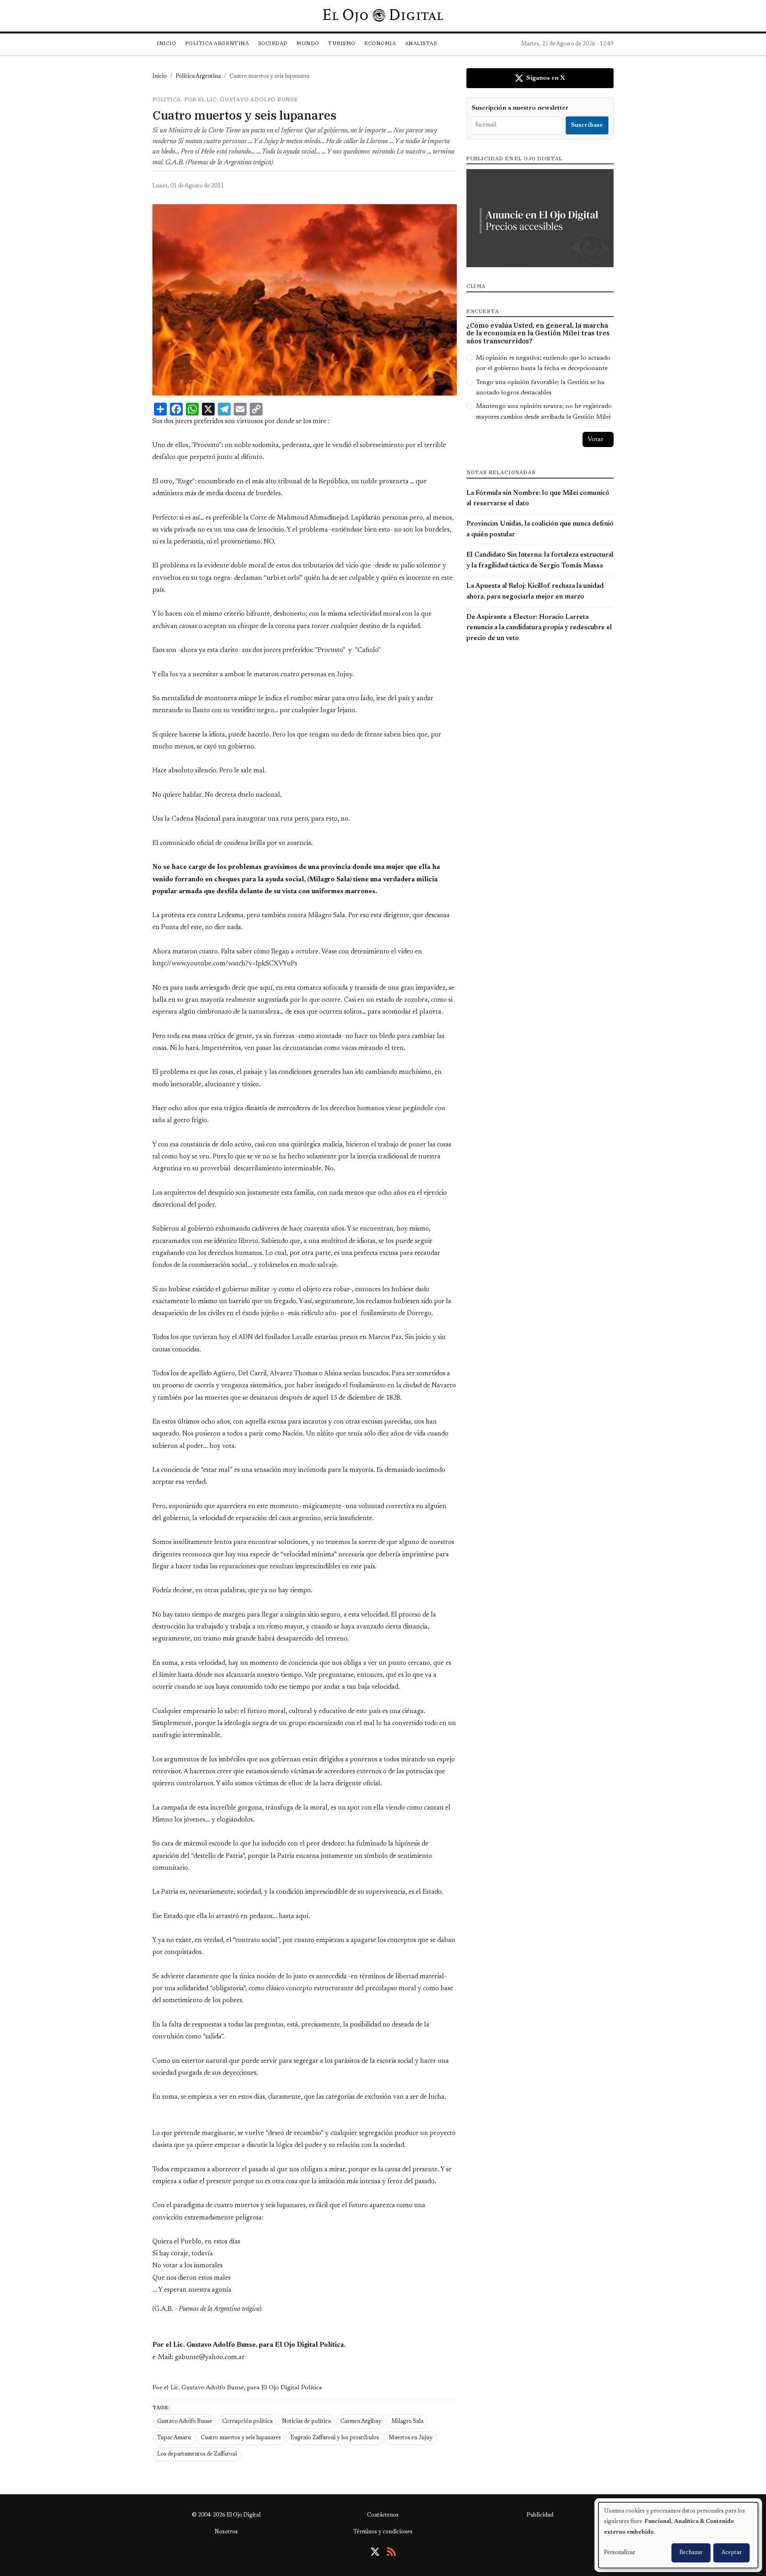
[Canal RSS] (391, 2552)
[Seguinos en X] (375, 2552)
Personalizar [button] (620, 2553)
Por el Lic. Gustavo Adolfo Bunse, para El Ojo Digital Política (237, 2388)
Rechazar (691, 2553)
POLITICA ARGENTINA (217, 43)
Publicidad (540, 2515)
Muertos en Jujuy (411, 2438)
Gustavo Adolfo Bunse (185, 2422)
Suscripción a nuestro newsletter (520, 108)
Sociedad (273, 43)
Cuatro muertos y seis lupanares (241, 2438)
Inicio (166, 43)
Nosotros (226, 2532)
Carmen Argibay (361, 2422)
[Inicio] (383, 16)
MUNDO (308, 43)
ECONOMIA (380, 43)
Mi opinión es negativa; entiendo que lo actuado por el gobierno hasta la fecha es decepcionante (543, 363)
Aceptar (731, 2553)
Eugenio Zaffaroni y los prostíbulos (335, 2438)
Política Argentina (198, 77)
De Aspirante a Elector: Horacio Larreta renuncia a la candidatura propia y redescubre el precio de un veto (539, 628)
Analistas (421, 43)
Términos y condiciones (383, 2532)
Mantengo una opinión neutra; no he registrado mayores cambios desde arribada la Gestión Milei (544, 412)
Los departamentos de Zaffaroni (197, 2454)
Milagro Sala (407, 2422)
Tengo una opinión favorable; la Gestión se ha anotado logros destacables (540, 388)
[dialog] (678, 2535)
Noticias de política (306, 2422)
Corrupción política (247, 2422)
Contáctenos (383, 2515)
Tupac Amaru (174, 2438)
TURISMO (342, 43)
